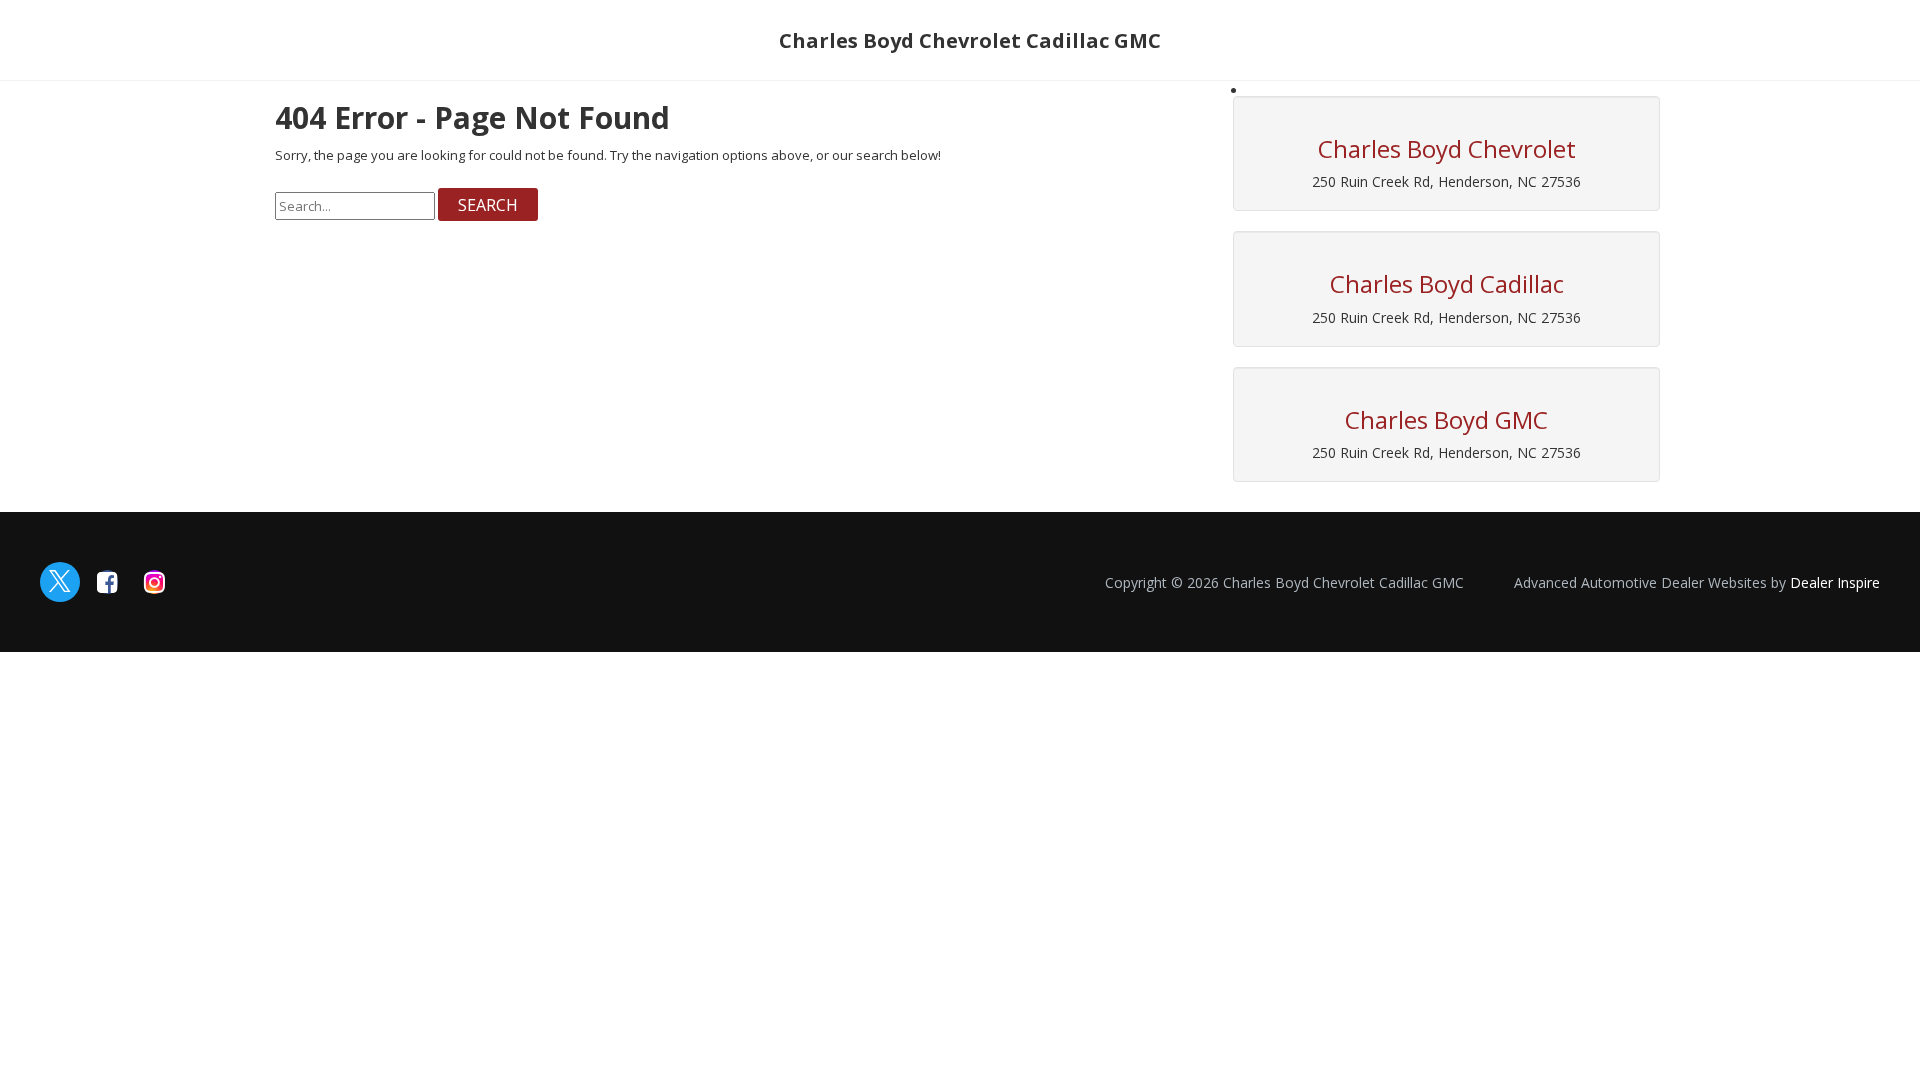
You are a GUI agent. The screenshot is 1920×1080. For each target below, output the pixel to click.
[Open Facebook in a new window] (107, 582)
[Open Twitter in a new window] (60, 582)
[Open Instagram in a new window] (154, 582)
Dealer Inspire (1835, 582)
